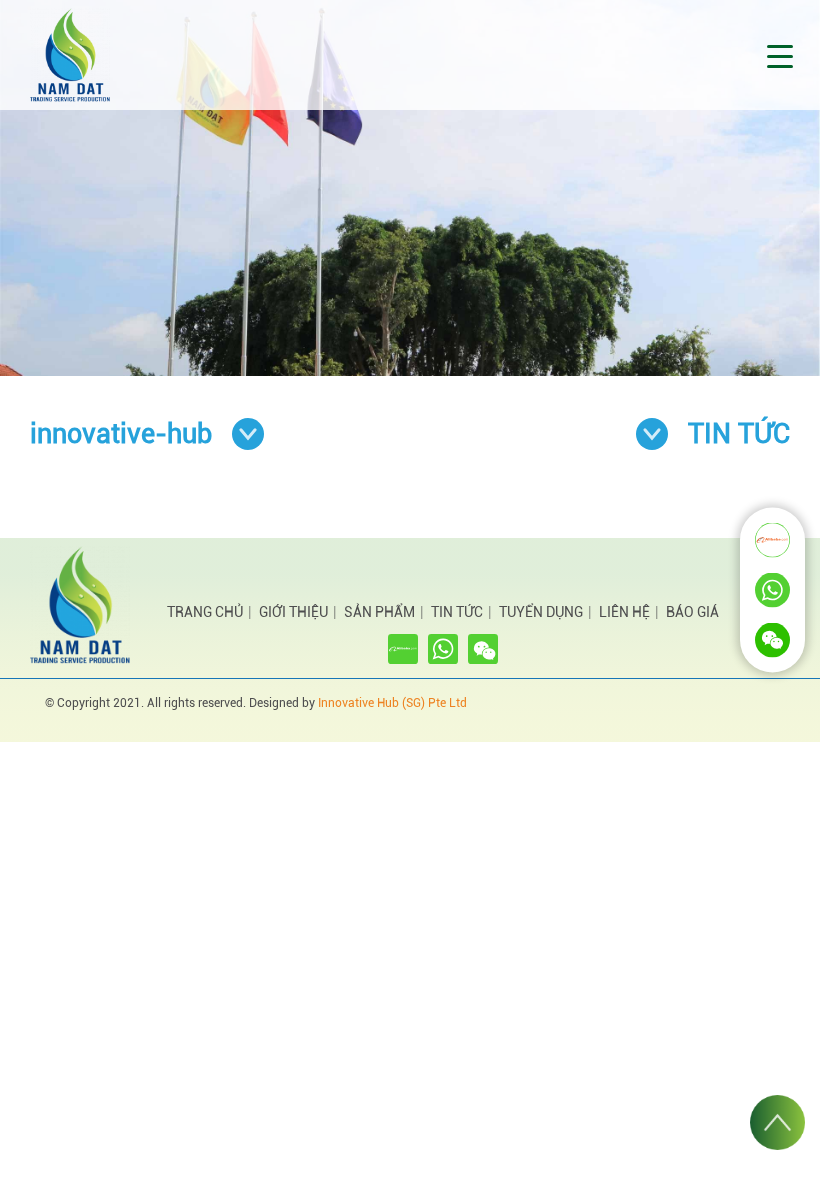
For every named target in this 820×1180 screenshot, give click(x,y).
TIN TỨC (457, 612)
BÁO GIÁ (692, 612)
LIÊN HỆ (624, 612)
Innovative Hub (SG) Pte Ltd (392, 703)
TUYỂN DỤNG (541, 612)
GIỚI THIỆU (293, 612)
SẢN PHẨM (379, 612)
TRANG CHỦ (205, 612)
